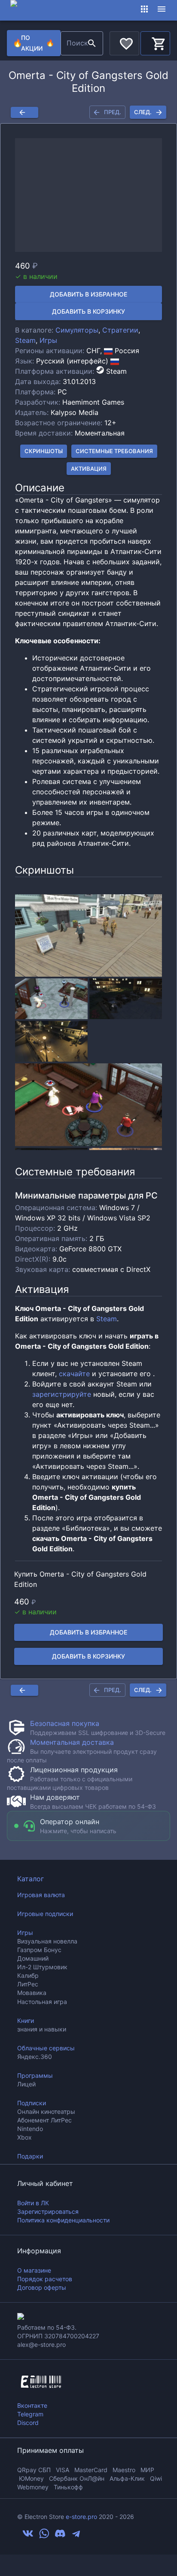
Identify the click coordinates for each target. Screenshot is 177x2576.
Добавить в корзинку (88, 311)
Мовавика (32, 1993)
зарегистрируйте (62, 1394)
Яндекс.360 (35, 2057)
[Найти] (92, 43)
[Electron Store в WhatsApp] (44, 2537)
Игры (48, 340)
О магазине (34, 2270)
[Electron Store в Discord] (60, 2537)
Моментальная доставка (72, 1742)
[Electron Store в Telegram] (76, 2537)
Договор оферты (42, 2287)
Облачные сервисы (46, 2048)
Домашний (33, 1958)
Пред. (113, 112)
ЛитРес (28, 1984)
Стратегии (120, 330)
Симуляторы (77, 330)
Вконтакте (32, 2405)
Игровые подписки (45, 1914)
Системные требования (114, 451)
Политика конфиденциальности (63, 2220)
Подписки (32, 2103)
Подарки (30, 2156)
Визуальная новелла (47, 1941)
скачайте (74, 1374)
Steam (25, 340)
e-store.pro (81, 2517)
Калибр (28, 1975)
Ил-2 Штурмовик (42, 1967)
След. (143, 112)
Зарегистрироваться (48, 2211)
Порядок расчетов (45, 2279)
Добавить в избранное (88, 294)
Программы (35, 2075)
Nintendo (30, 2129)
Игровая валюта (41, 1895)
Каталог (31, 1879)
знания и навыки (42, 2029)
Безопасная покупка (65, 1723)
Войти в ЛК (33, 2203)
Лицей (26, 2084)
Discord (28, 2423)
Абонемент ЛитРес (44, 2120)
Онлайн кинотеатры (46, 2111)
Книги (26, 2021)
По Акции (34, 43)
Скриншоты (44, 451)
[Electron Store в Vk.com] (28, 2537)
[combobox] (73, 43)
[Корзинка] (155, 42)
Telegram (30, 2414)
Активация (89, 469)
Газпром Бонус (39, 1950)
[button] (88, 195)
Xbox (24, 2137)
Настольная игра (42, 2002)
